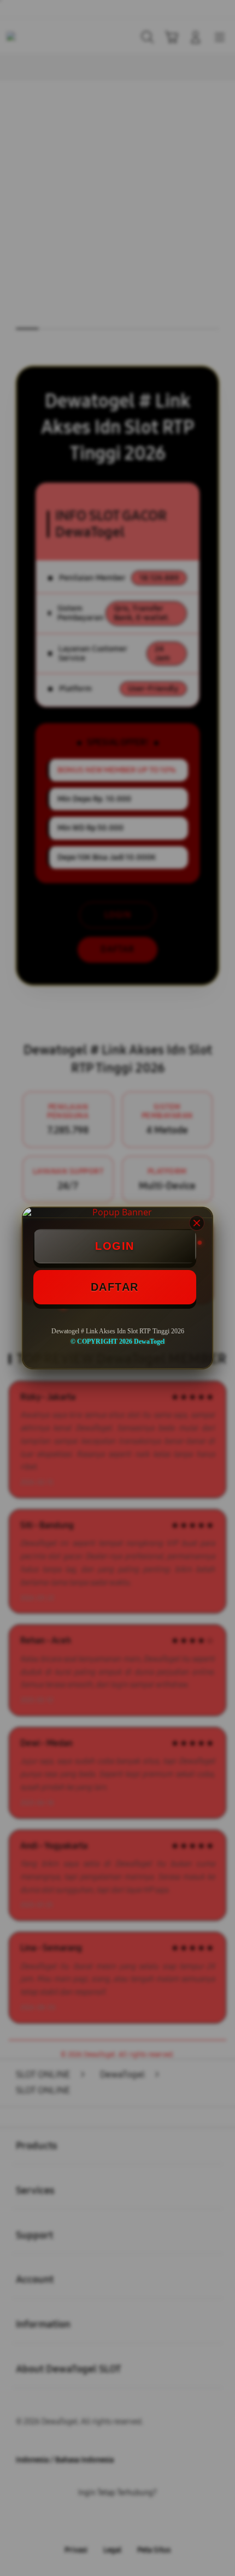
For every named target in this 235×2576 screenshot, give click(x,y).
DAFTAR (115, 1287)
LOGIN (115, 1246)
